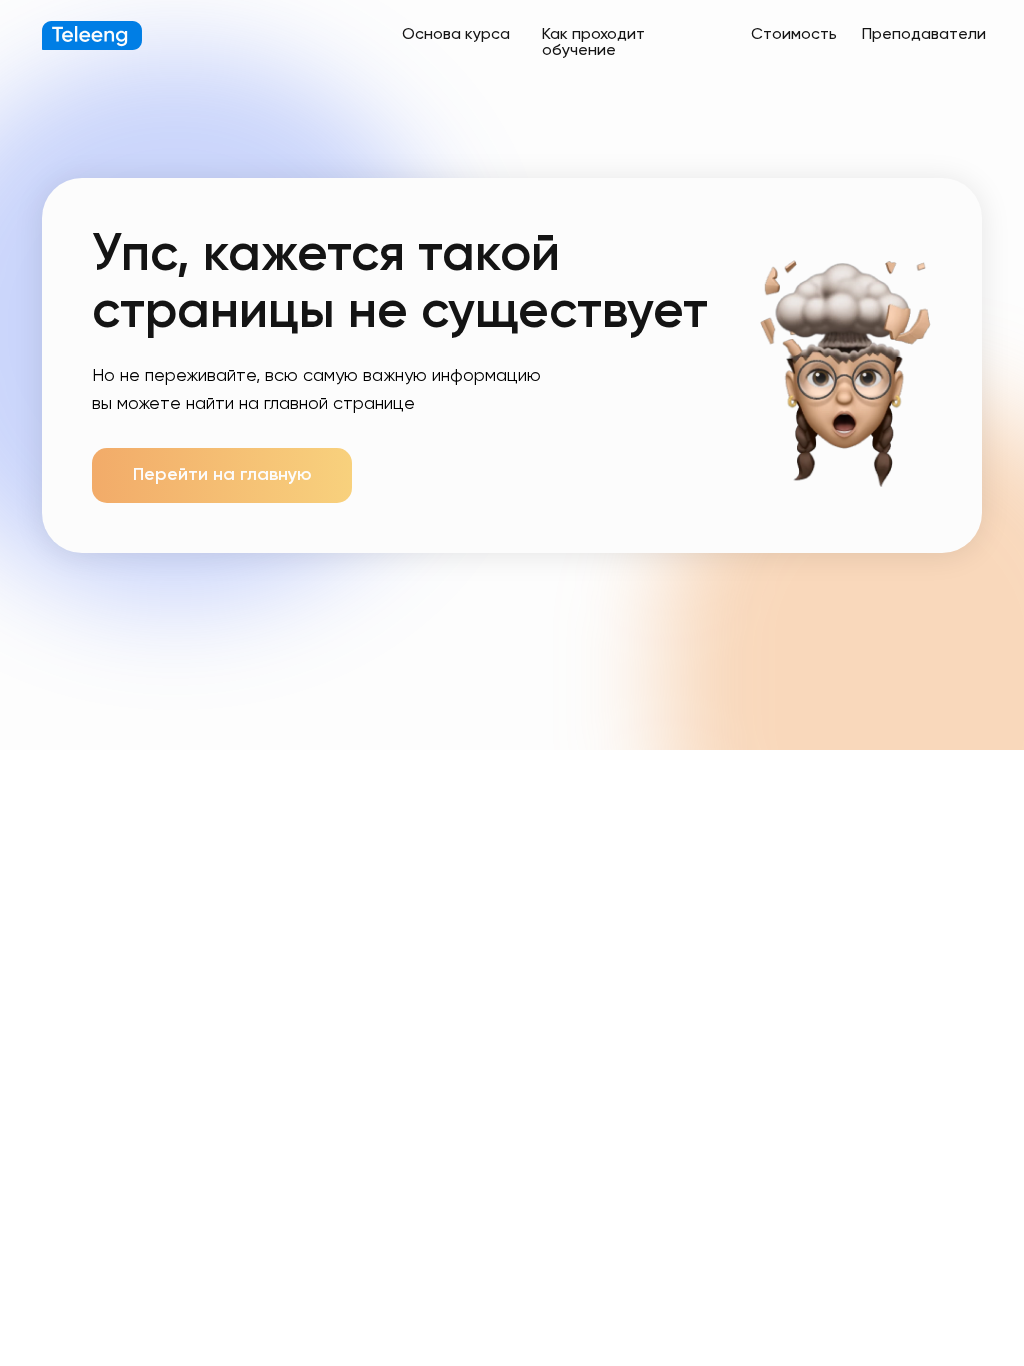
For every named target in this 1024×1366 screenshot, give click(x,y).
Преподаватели (924, 35)
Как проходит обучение (593, 43)
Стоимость (794, 35)
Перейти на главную (222, 475)
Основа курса (456, 35)
